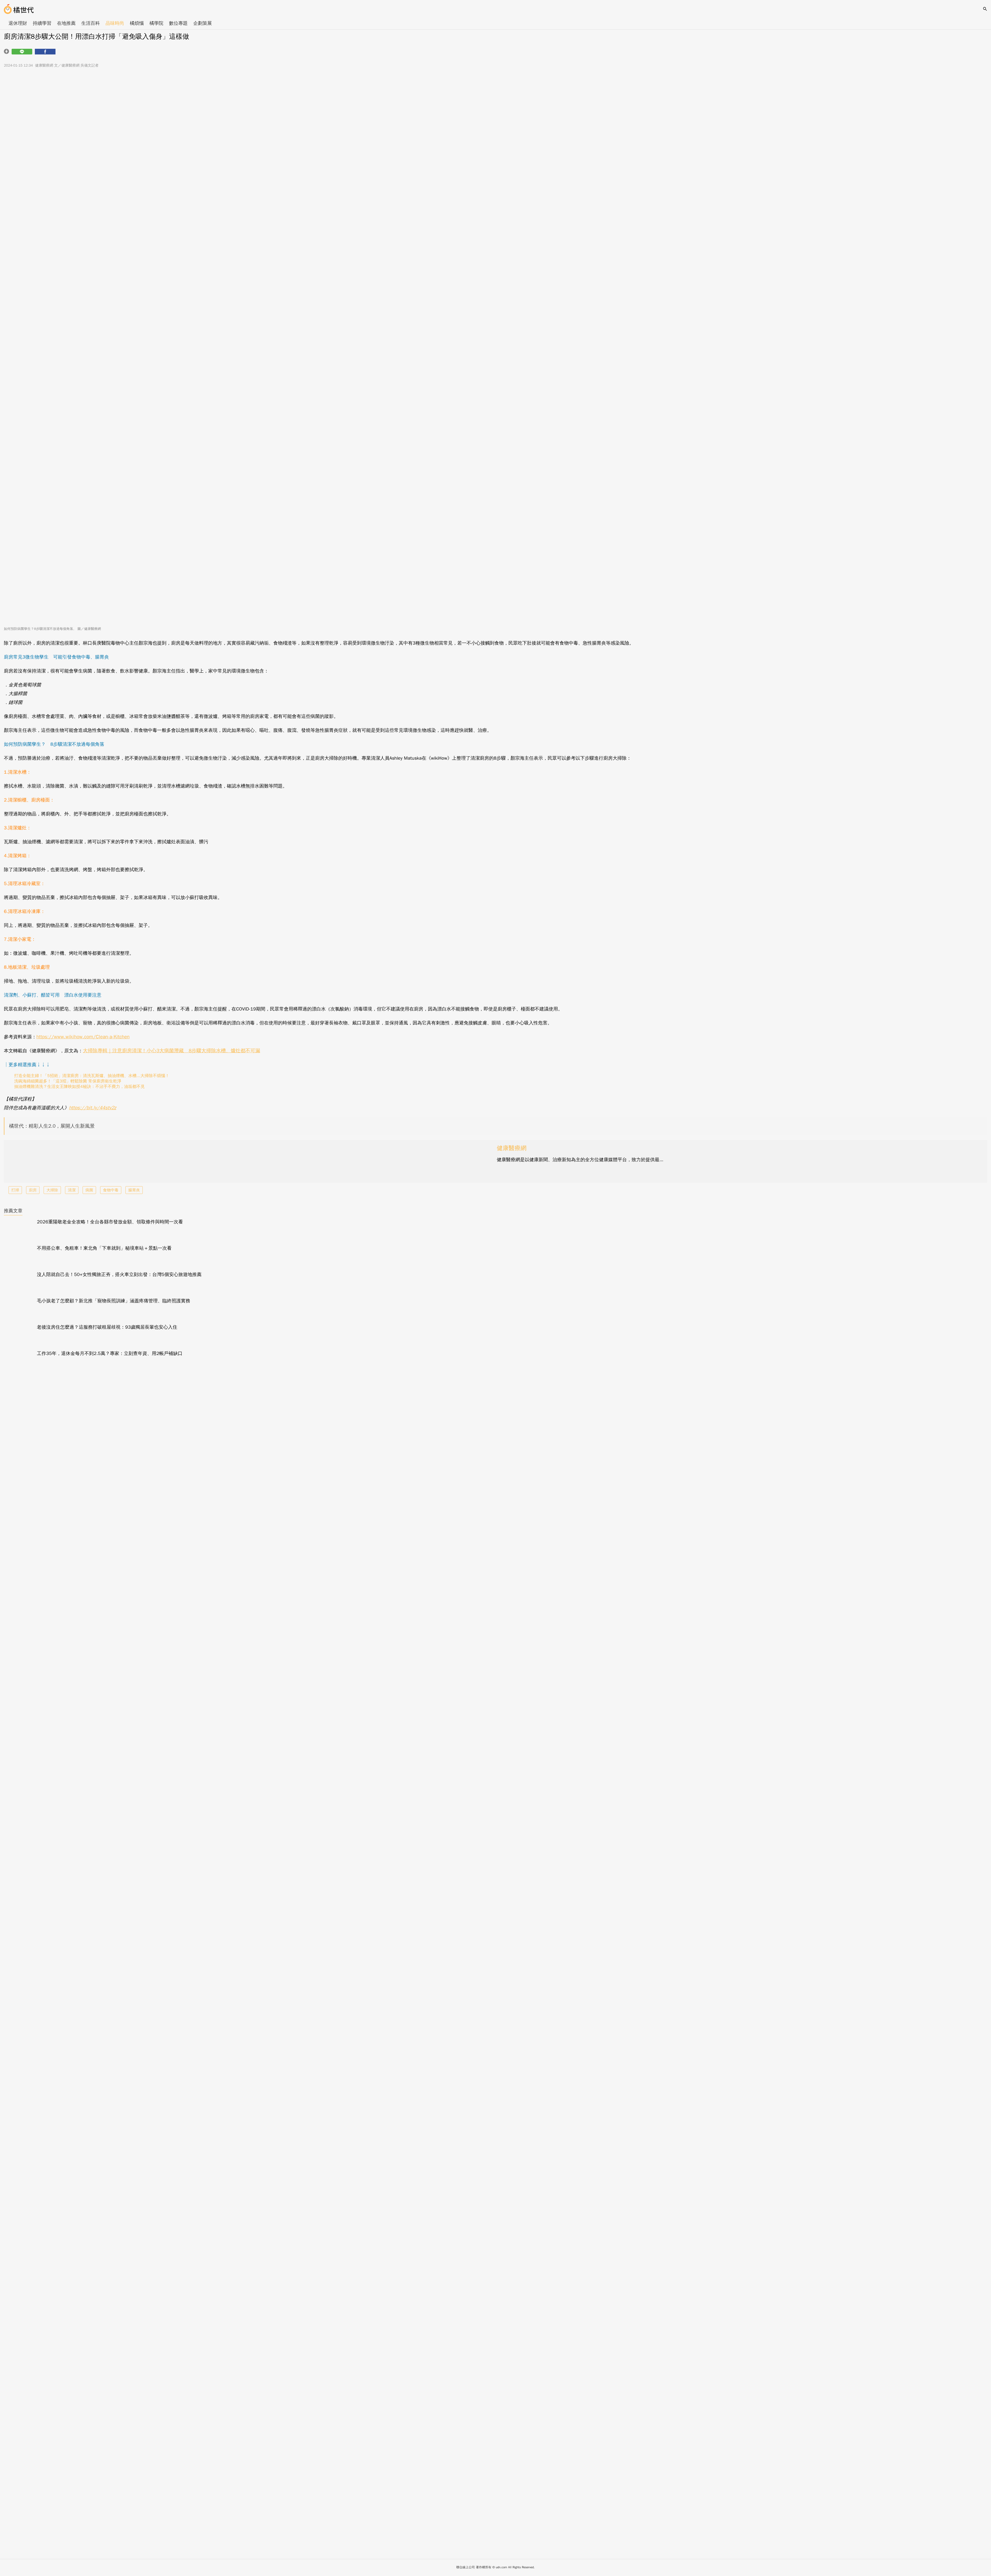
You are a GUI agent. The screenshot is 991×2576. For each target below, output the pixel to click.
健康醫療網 (512, 1148)
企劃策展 (203, 23)
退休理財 (18, 23)
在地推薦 (66, 23)
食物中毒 (111, 1190)
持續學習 (42, 23)
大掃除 (52, 1190)
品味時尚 (115, 23)
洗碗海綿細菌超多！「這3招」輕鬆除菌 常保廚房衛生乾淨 (68, 1081)
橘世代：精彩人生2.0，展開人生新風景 (52, 1126)
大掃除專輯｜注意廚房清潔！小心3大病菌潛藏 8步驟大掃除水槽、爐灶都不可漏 (171, 1051)
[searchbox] (985, 9)
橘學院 (156, 23)
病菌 (89, 1190)
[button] (22, 52)
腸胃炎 (134, 1190)
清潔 (72, 1190)
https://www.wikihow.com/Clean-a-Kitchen (83, 1037)
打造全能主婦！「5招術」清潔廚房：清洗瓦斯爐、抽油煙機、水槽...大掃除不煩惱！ (92, 1076)
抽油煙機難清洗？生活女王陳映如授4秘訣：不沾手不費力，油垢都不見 (79, 1087)
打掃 (15, 1190)
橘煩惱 (137, 23)
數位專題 (178, 23)
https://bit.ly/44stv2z (93, 1108)
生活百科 (91, 23)
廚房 (33, 1190)
